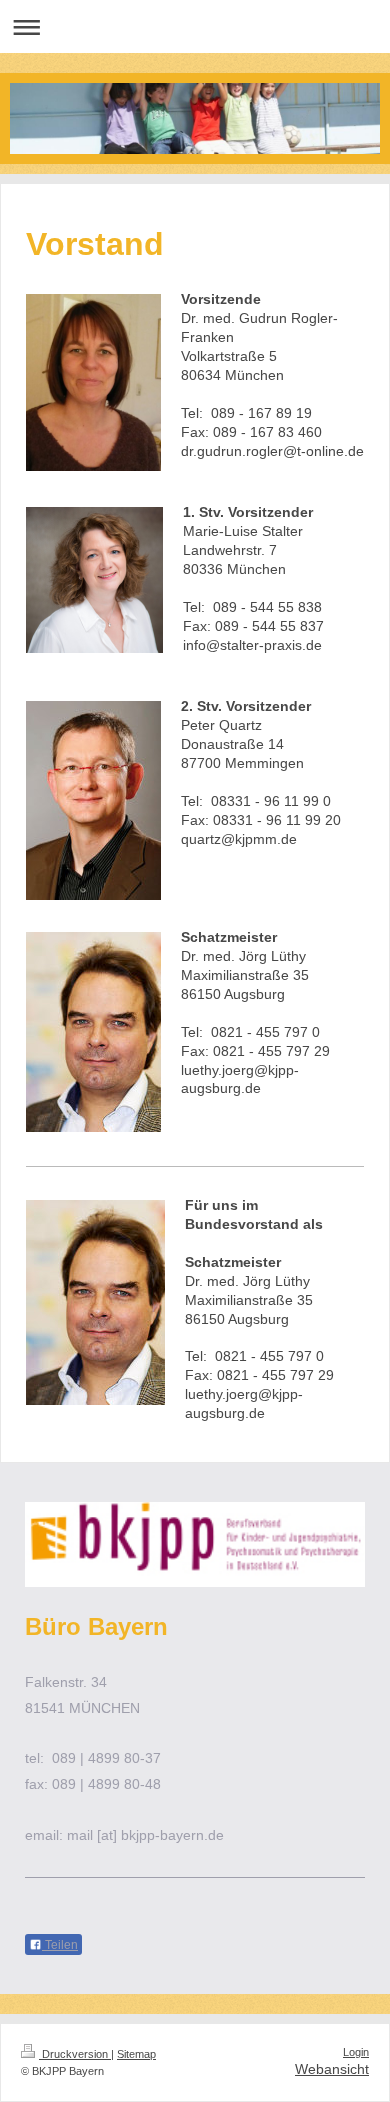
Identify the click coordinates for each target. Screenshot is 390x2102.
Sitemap (136, 2054)
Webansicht (332, 2069)
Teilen (60, 1945)
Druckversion (75, 2054)
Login (356, 2052)
